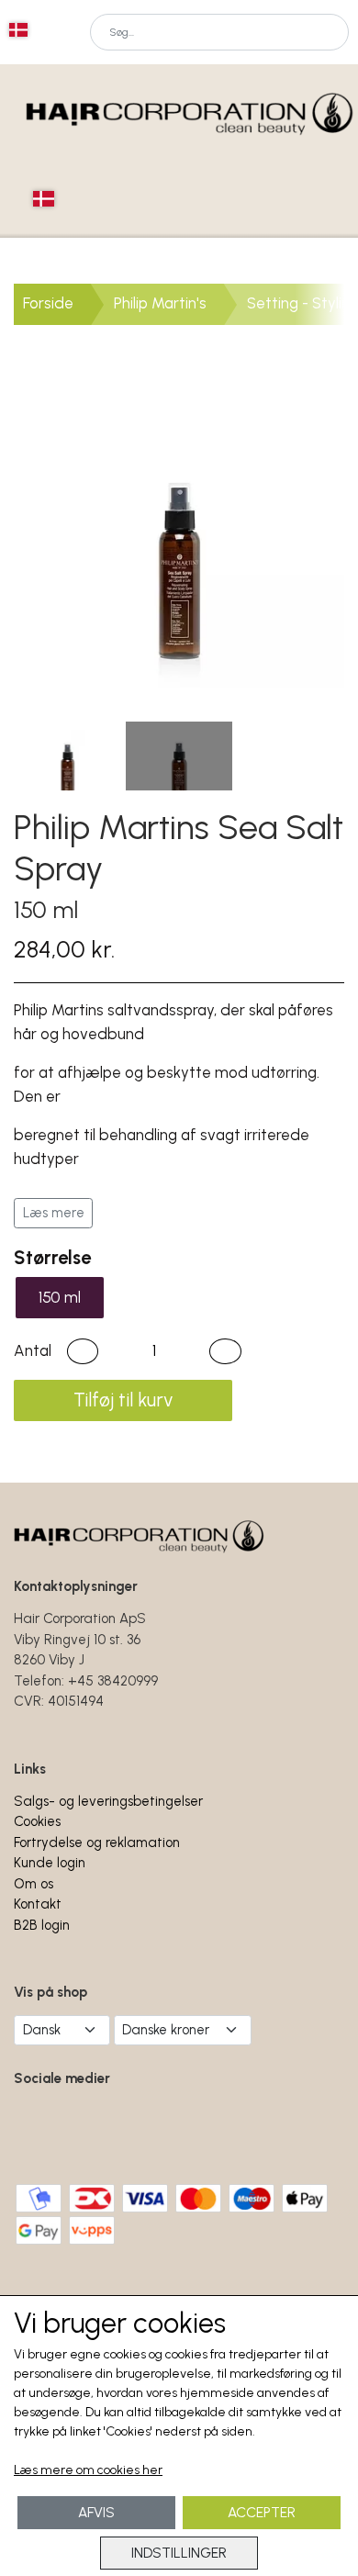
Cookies (37, 1821)
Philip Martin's (160, 303)
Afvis (96, 2512)
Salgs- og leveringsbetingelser (108, 1801)
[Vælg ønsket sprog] (18, 30)
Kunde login (50, 1863)
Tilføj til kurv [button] (123, 1400)
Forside (48, 303)
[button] (83, 1351)
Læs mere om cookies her (88, 2470)
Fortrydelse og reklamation (97, 1842)
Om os (34, 1884)
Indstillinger (179, 2553)
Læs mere (54, 1213)
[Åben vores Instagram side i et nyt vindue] (101, 2131)
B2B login (42, 1925)
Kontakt (38, 1904)
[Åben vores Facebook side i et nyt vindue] (40, 2131)
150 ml (60, 1297)
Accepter (262, 2512)
